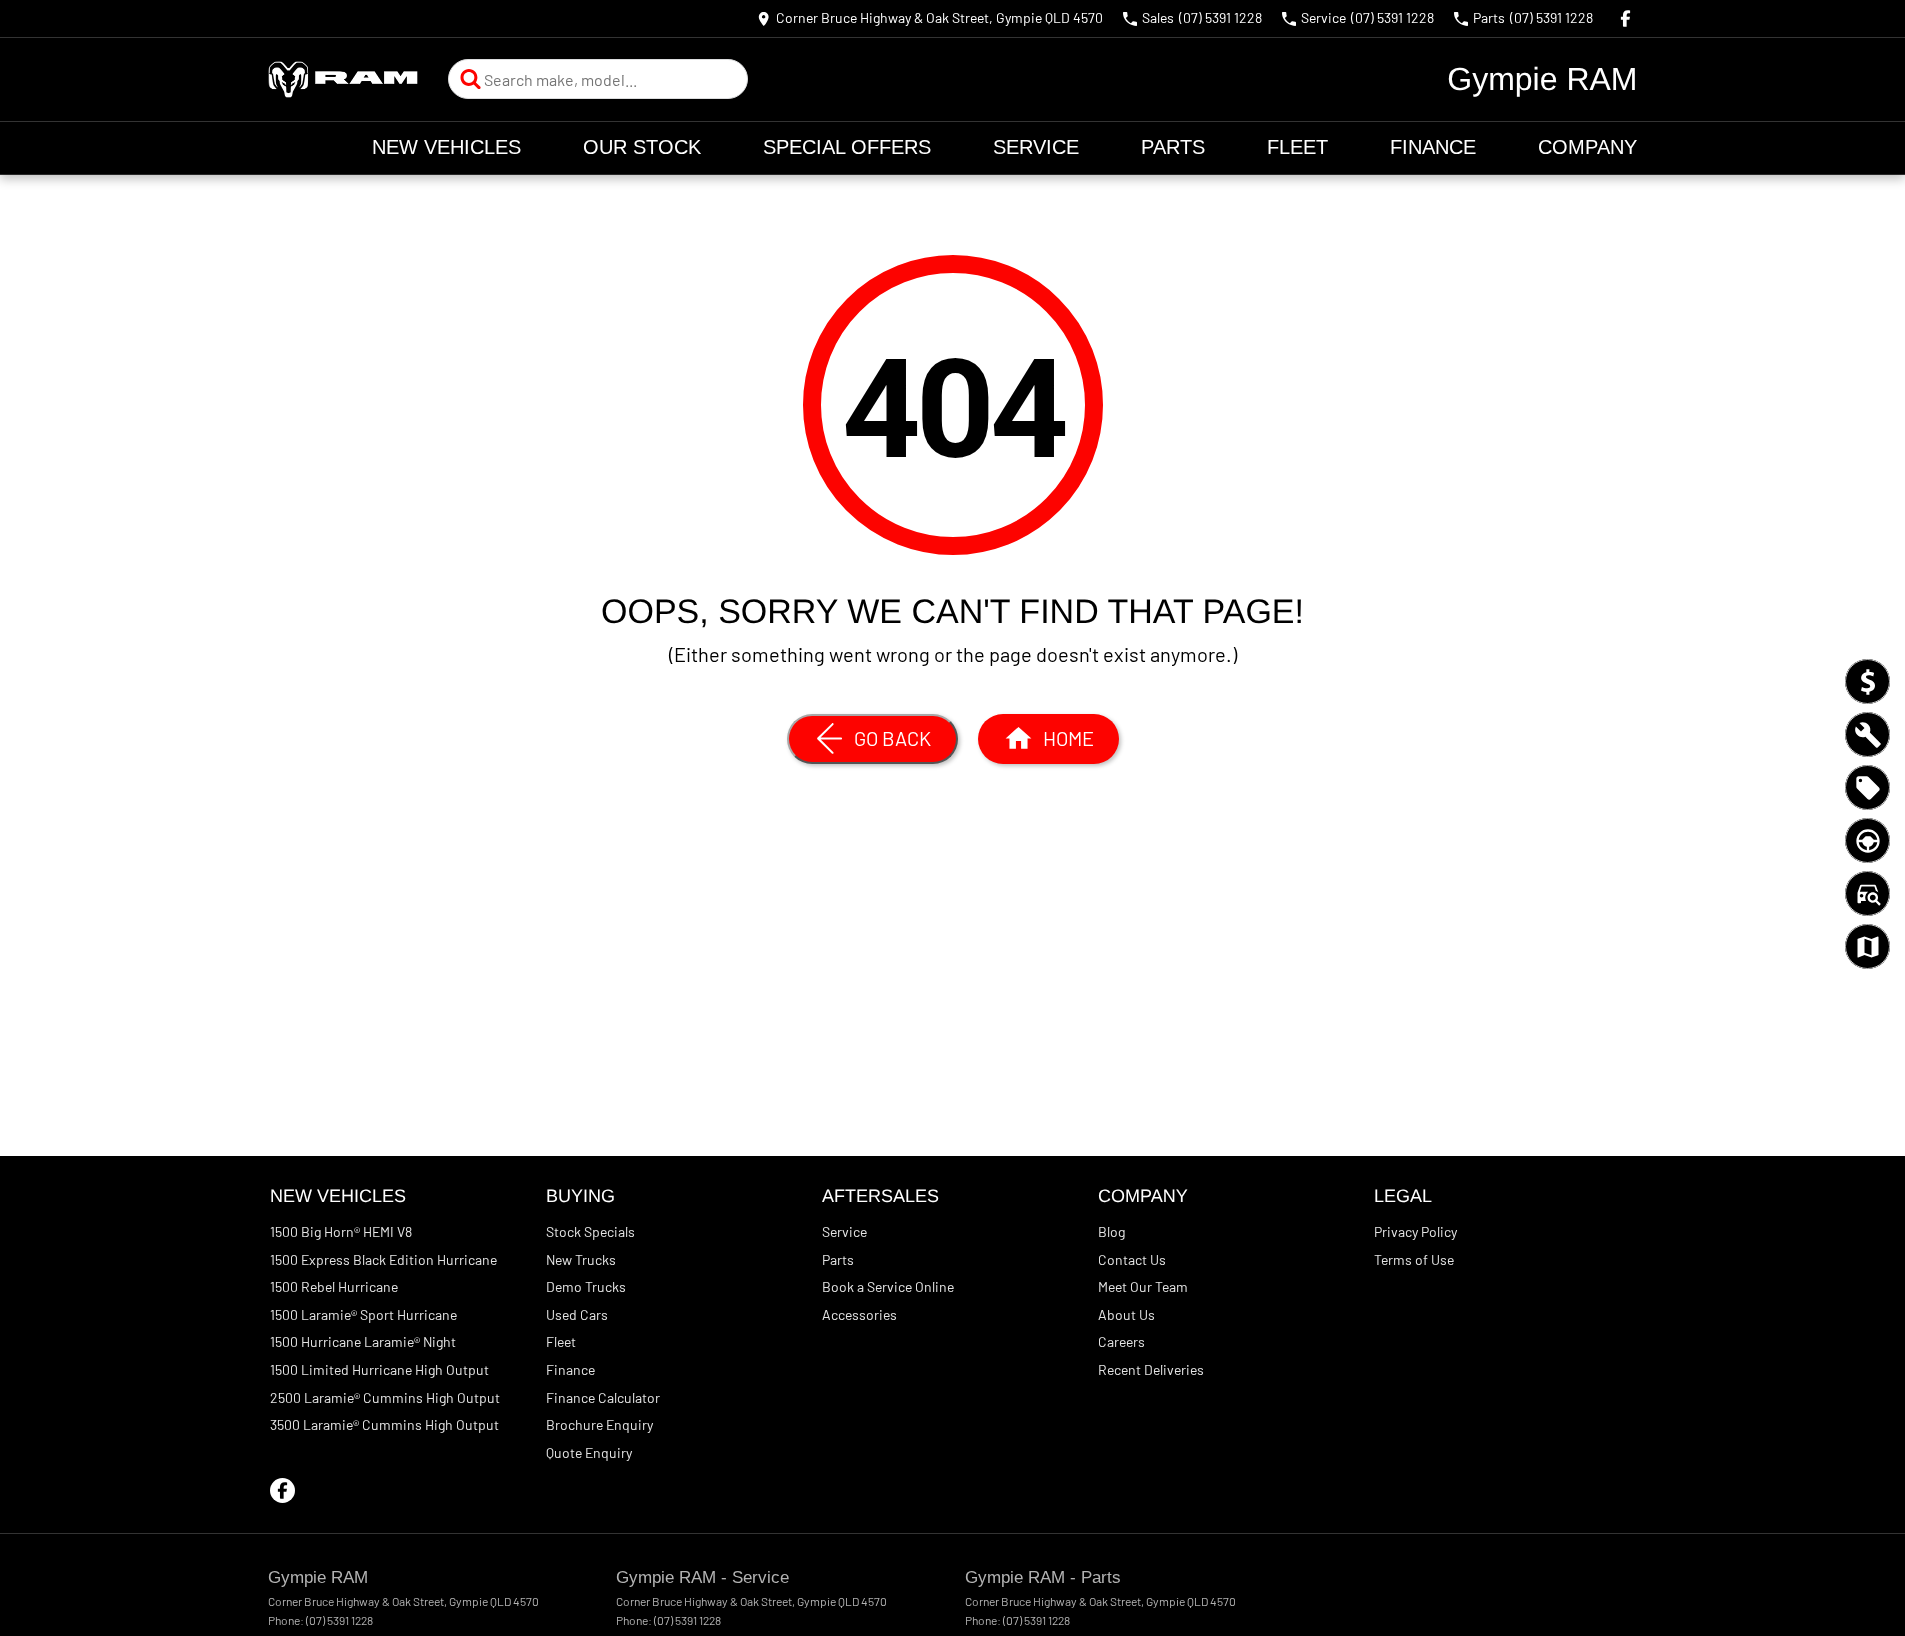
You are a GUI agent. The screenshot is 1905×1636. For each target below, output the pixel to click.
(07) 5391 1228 (339, 1620)
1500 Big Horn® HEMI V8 (341, 1231)
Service (1036, 147)
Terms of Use (1414, 1259)
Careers (1121, 1341)
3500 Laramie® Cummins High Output (384, 1424)
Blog (1111, 1231)
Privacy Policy (1415, 1231)
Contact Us (1132, 1259)
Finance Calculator (603, 1397)
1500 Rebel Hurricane (334, 1286)
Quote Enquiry (589, 1452)
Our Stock (642, 147)
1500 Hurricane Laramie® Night (363, 1341)
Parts (1173, 147)
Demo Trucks (586, 1286)
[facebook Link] (1625, 18)
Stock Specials (590, 1231)
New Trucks (581, 1259)
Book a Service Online (888, 1286)
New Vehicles (446, 147)
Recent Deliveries (1151, 1369)
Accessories (859, 1314)
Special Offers (847, 147)
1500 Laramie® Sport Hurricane (363, 1314)
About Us (1126, 1314)
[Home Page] (343, 79)
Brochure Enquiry (599, 1424)
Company (1587, 147)
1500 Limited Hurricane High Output (379, 1369)
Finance (1433, 147)
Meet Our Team (1143, 1286)
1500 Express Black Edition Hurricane (383, 1259)
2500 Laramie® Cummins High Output (385, 1397)
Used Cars (577, 1314)
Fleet (1297, 147)
